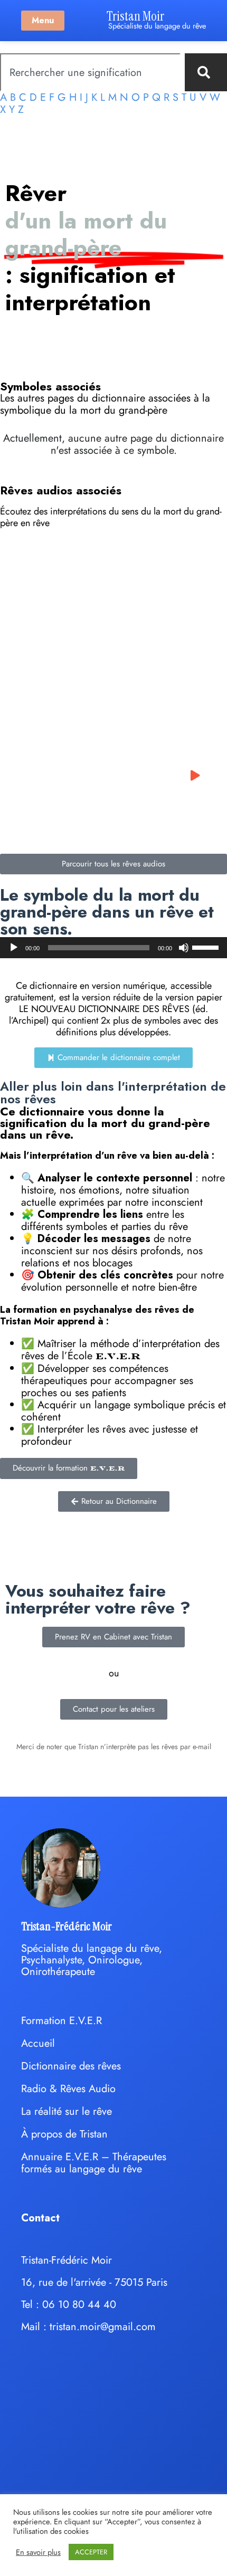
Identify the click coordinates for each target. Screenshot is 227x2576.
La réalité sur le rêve (67, 2111)
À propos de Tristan (64, 2134)
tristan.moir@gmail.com (103, 2327)
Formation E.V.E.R (62, 2021)
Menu (43, 20)
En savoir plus (38, 2552)
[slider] (207, 947)
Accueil (38, 2043)
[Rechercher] (206, 72)
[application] (113, 948)
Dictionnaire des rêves (71, 2066)
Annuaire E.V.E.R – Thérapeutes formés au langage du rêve (94, 2163)
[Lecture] (14, 948)
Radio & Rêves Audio (68, 2089)
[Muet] (184, 948)
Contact (40, 2218)
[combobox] (90, 72)
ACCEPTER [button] (91, 2552)
